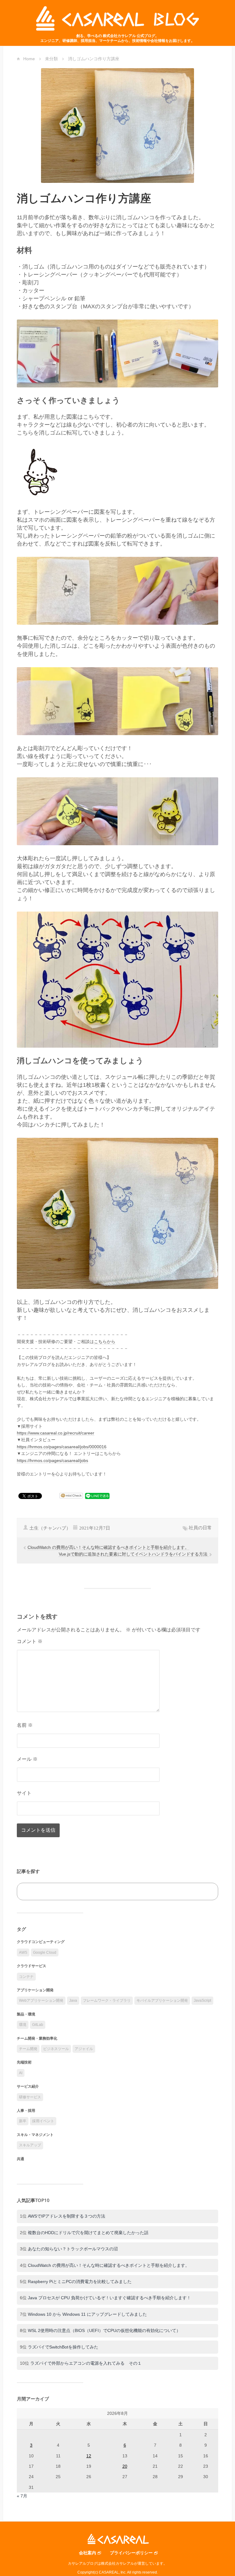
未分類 (51, 59)
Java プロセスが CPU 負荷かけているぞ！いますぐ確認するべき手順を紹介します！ (109, 2298)
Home (29, 59)
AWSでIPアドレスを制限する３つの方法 (67, 2216)
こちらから (105, 1342)
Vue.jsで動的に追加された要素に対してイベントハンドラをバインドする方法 (134, 1554)
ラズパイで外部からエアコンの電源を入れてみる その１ (86, 2363)
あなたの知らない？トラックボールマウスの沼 (73, 2249)
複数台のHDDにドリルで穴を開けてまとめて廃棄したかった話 (88, 2233)
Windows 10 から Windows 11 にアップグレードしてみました (87, 2314)
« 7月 (22, 2496)
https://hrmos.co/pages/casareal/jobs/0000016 (62, 1447)
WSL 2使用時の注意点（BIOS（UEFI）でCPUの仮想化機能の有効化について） (104, 2330)
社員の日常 (200, 1528)
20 (125, 2466)
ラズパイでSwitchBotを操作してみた (63, 2347)
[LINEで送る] (97, 1496)
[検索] (207, 1891)
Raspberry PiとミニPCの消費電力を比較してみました (80, 2282)
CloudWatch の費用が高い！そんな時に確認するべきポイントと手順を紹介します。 (108, 1547)
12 (89, 2456)
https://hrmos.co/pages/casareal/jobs (52, 1460)
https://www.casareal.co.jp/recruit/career (56, 1433)
